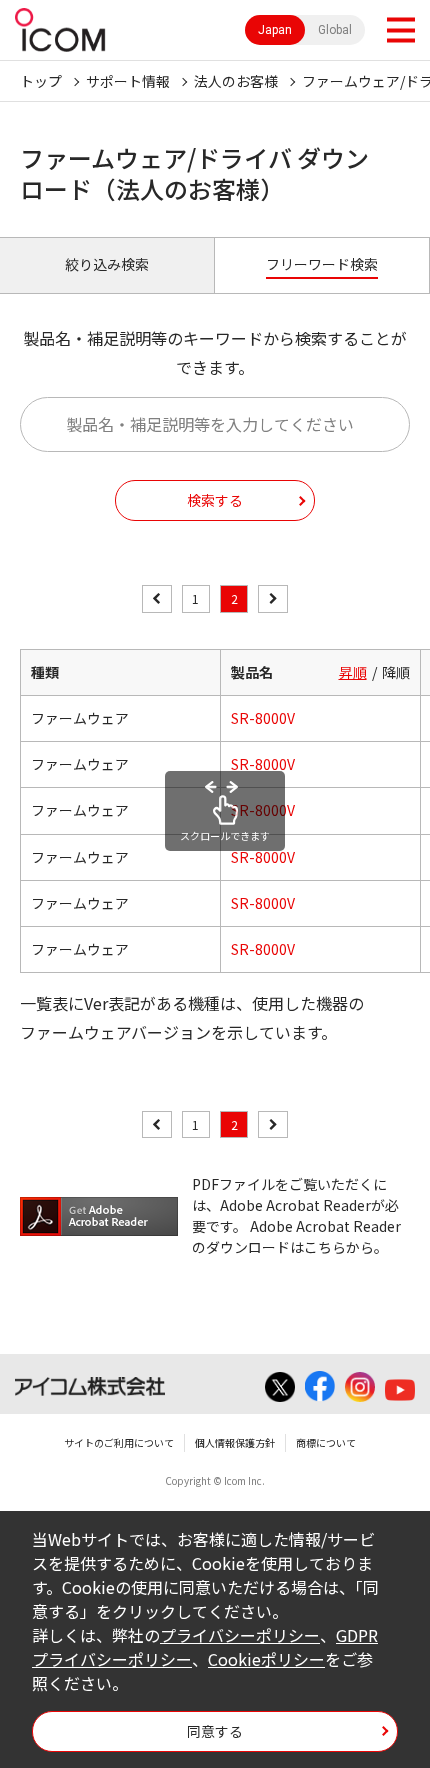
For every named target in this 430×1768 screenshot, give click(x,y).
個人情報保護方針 (235, 1442)
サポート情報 (128, 81)
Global (335, 30)
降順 (396, 672)
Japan (275, 30)
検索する (215, 500)
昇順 (353, 672)
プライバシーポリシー (240, 1635)
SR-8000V (263, 718)
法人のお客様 (236, 81)
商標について (326, 1442)
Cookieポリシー (266, 1659)
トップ (41, 81)
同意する (215, 1731)
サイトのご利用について (119, 1442)
